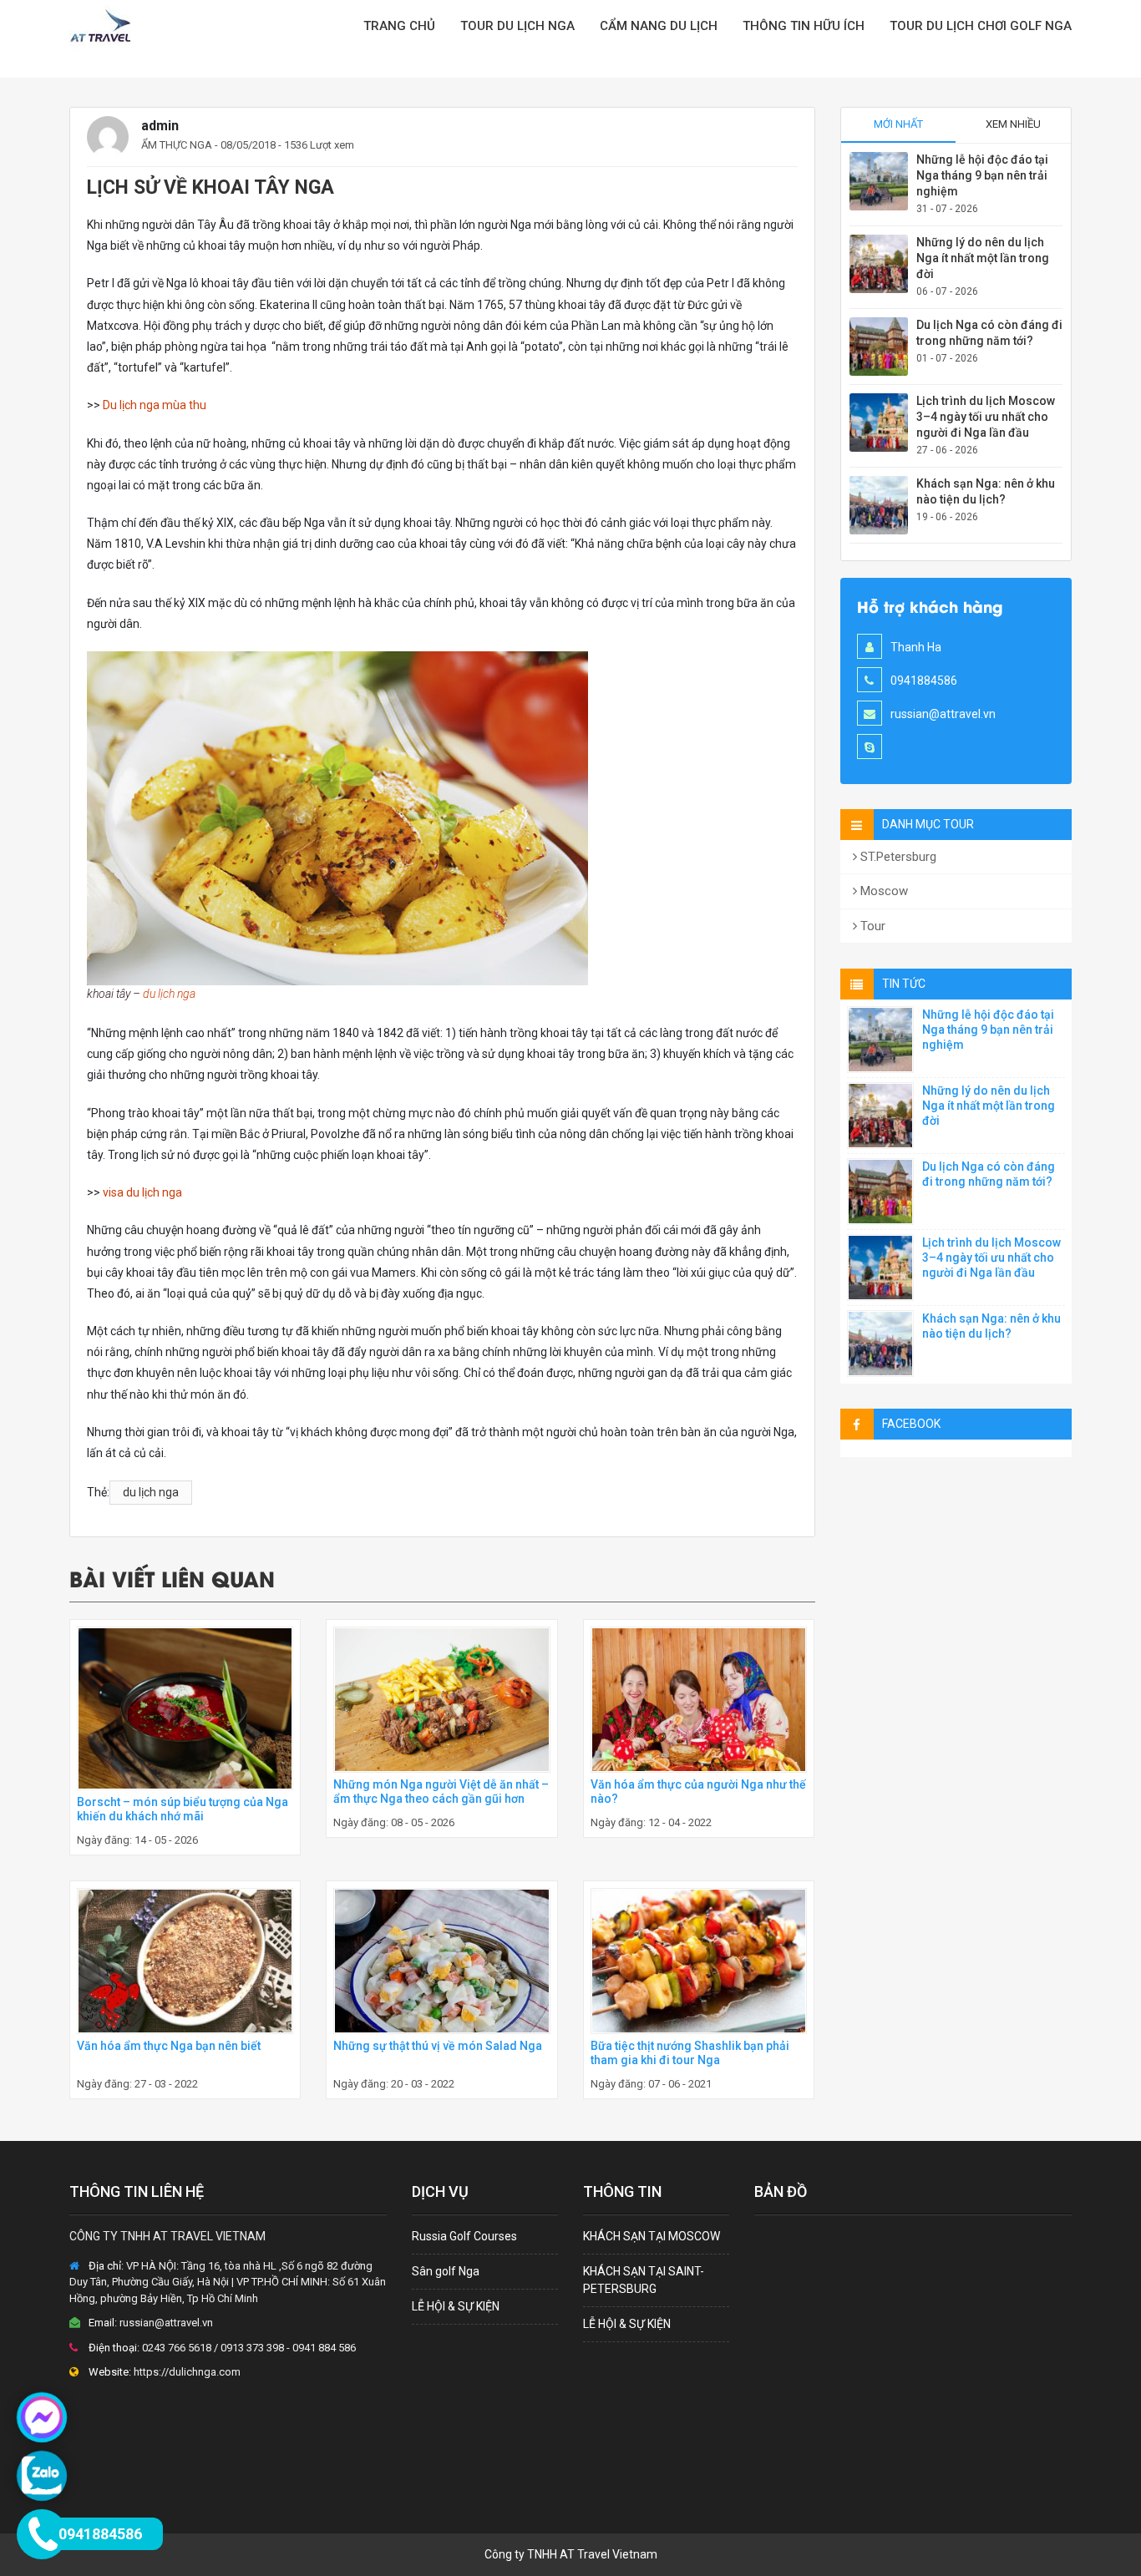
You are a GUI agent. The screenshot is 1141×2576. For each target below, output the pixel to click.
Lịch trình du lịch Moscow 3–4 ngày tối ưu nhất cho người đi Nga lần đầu (986, 417)
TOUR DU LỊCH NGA (517, 26)
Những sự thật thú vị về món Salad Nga (438, 2046)
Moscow (882, 891)
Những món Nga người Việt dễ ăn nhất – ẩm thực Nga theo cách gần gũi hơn (441, 1792)
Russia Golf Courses (464, 2236)
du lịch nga (169, 994)
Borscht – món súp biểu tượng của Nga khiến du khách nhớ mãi (183, 1809)
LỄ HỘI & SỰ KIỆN (456, 2306)
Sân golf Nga (446, 2271)
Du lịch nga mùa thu (155, 405)
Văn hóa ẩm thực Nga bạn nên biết (169, 2046)
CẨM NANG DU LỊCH (659, 26)
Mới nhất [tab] (898, 124)
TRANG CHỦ (399, 26)
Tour (871, 926)
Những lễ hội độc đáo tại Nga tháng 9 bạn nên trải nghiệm (982, 175)
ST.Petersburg (897, 857)
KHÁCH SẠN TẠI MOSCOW (652, 2236)
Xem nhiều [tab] (1013, 124)
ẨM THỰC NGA (177, 145)
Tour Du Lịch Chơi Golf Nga (981, 26)
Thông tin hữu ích (804, 26)
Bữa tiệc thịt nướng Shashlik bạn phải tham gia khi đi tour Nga (690, 2053)
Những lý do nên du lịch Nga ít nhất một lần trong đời (983, 258)
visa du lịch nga (142, 1192)
